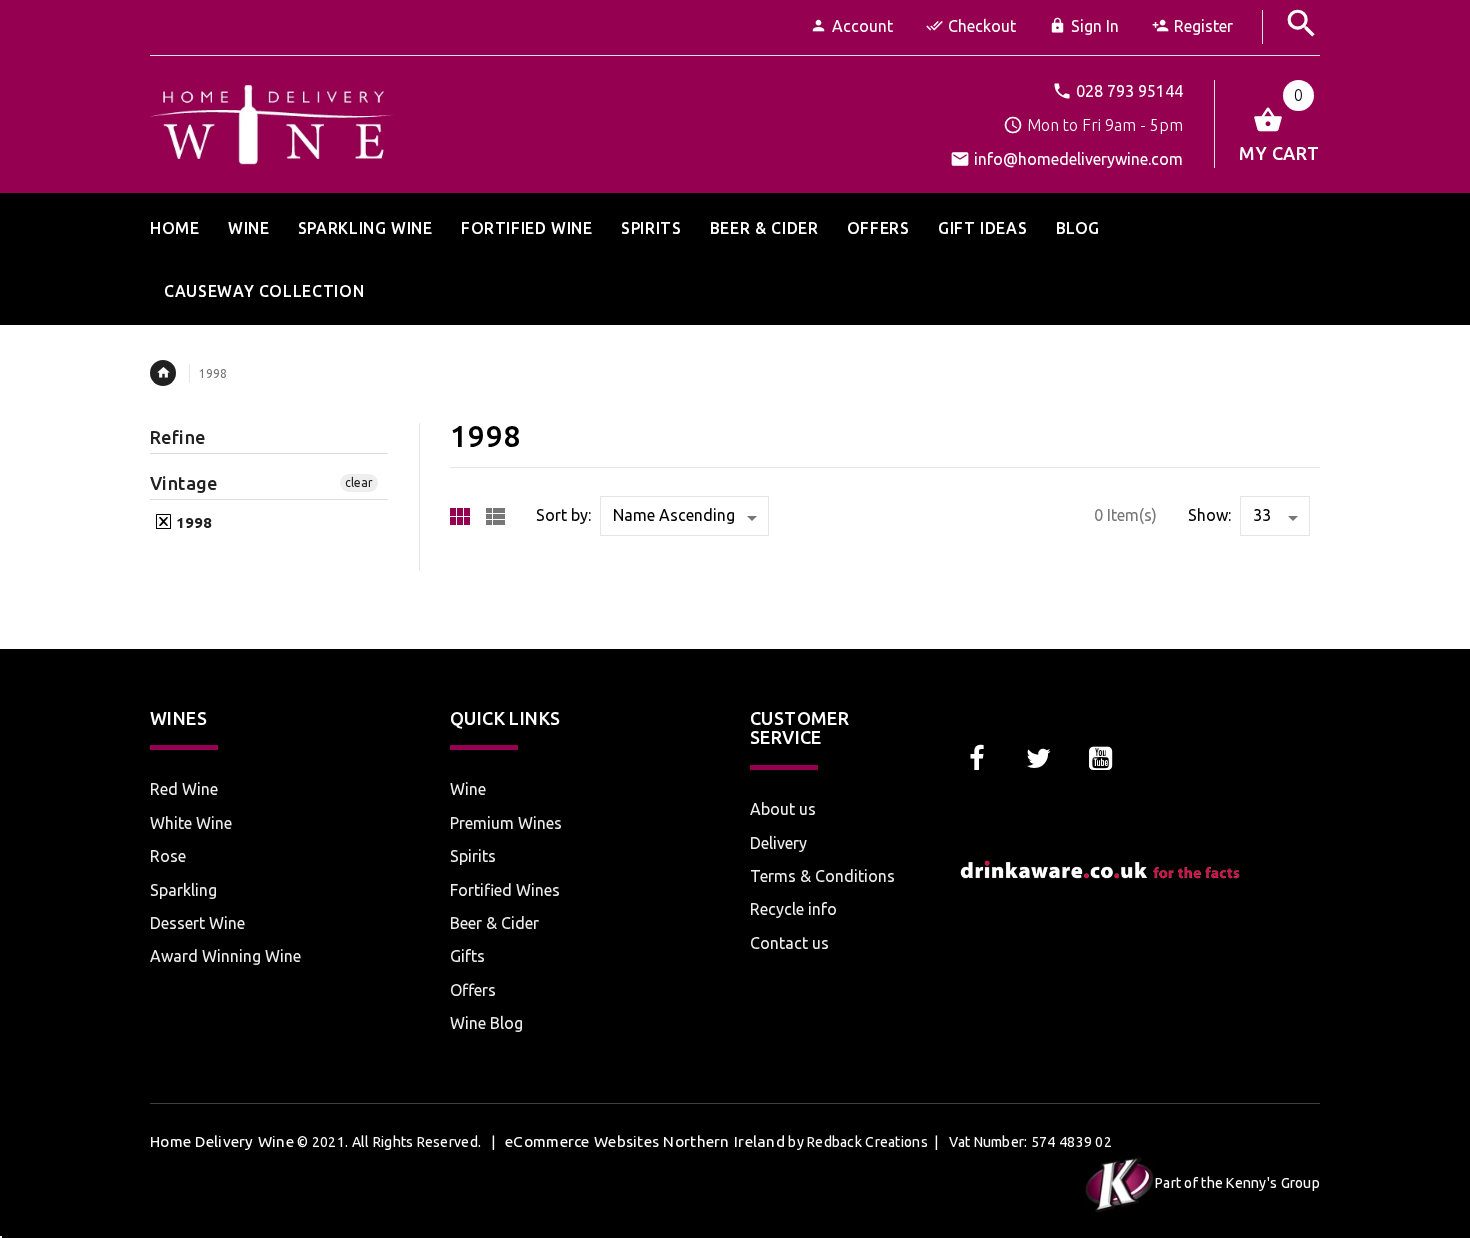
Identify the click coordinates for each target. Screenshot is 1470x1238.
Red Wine (184, 789)
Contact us (789, 943)
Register (1203, 26)
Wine (468, 789)
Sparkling (183, 890)
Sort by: (563, 515)
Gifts (467, 956)
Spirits (473, 856)
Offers (473, 990)
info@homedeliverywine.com (1078, 159)
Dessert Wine (197, 923)
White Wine (191, 823)
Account (862, 26)
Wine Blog (486, 1023)
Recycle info (793, 909)
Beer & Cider (494, 923)
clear (359, 482)
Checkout (982, 26)
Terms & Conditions (822, 876)
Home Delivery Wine (222, 1141)
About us (783, 809)
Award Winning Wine (225, 956)
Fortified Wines (505, 890)
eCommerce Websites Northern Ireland (645, 1141)
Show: (1209, 515)
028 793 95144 (1129, 91)
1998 (192, 522)
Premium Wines (506, 823)
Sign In (1095, 26)
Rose (168, 856)
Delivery (778, 843)
